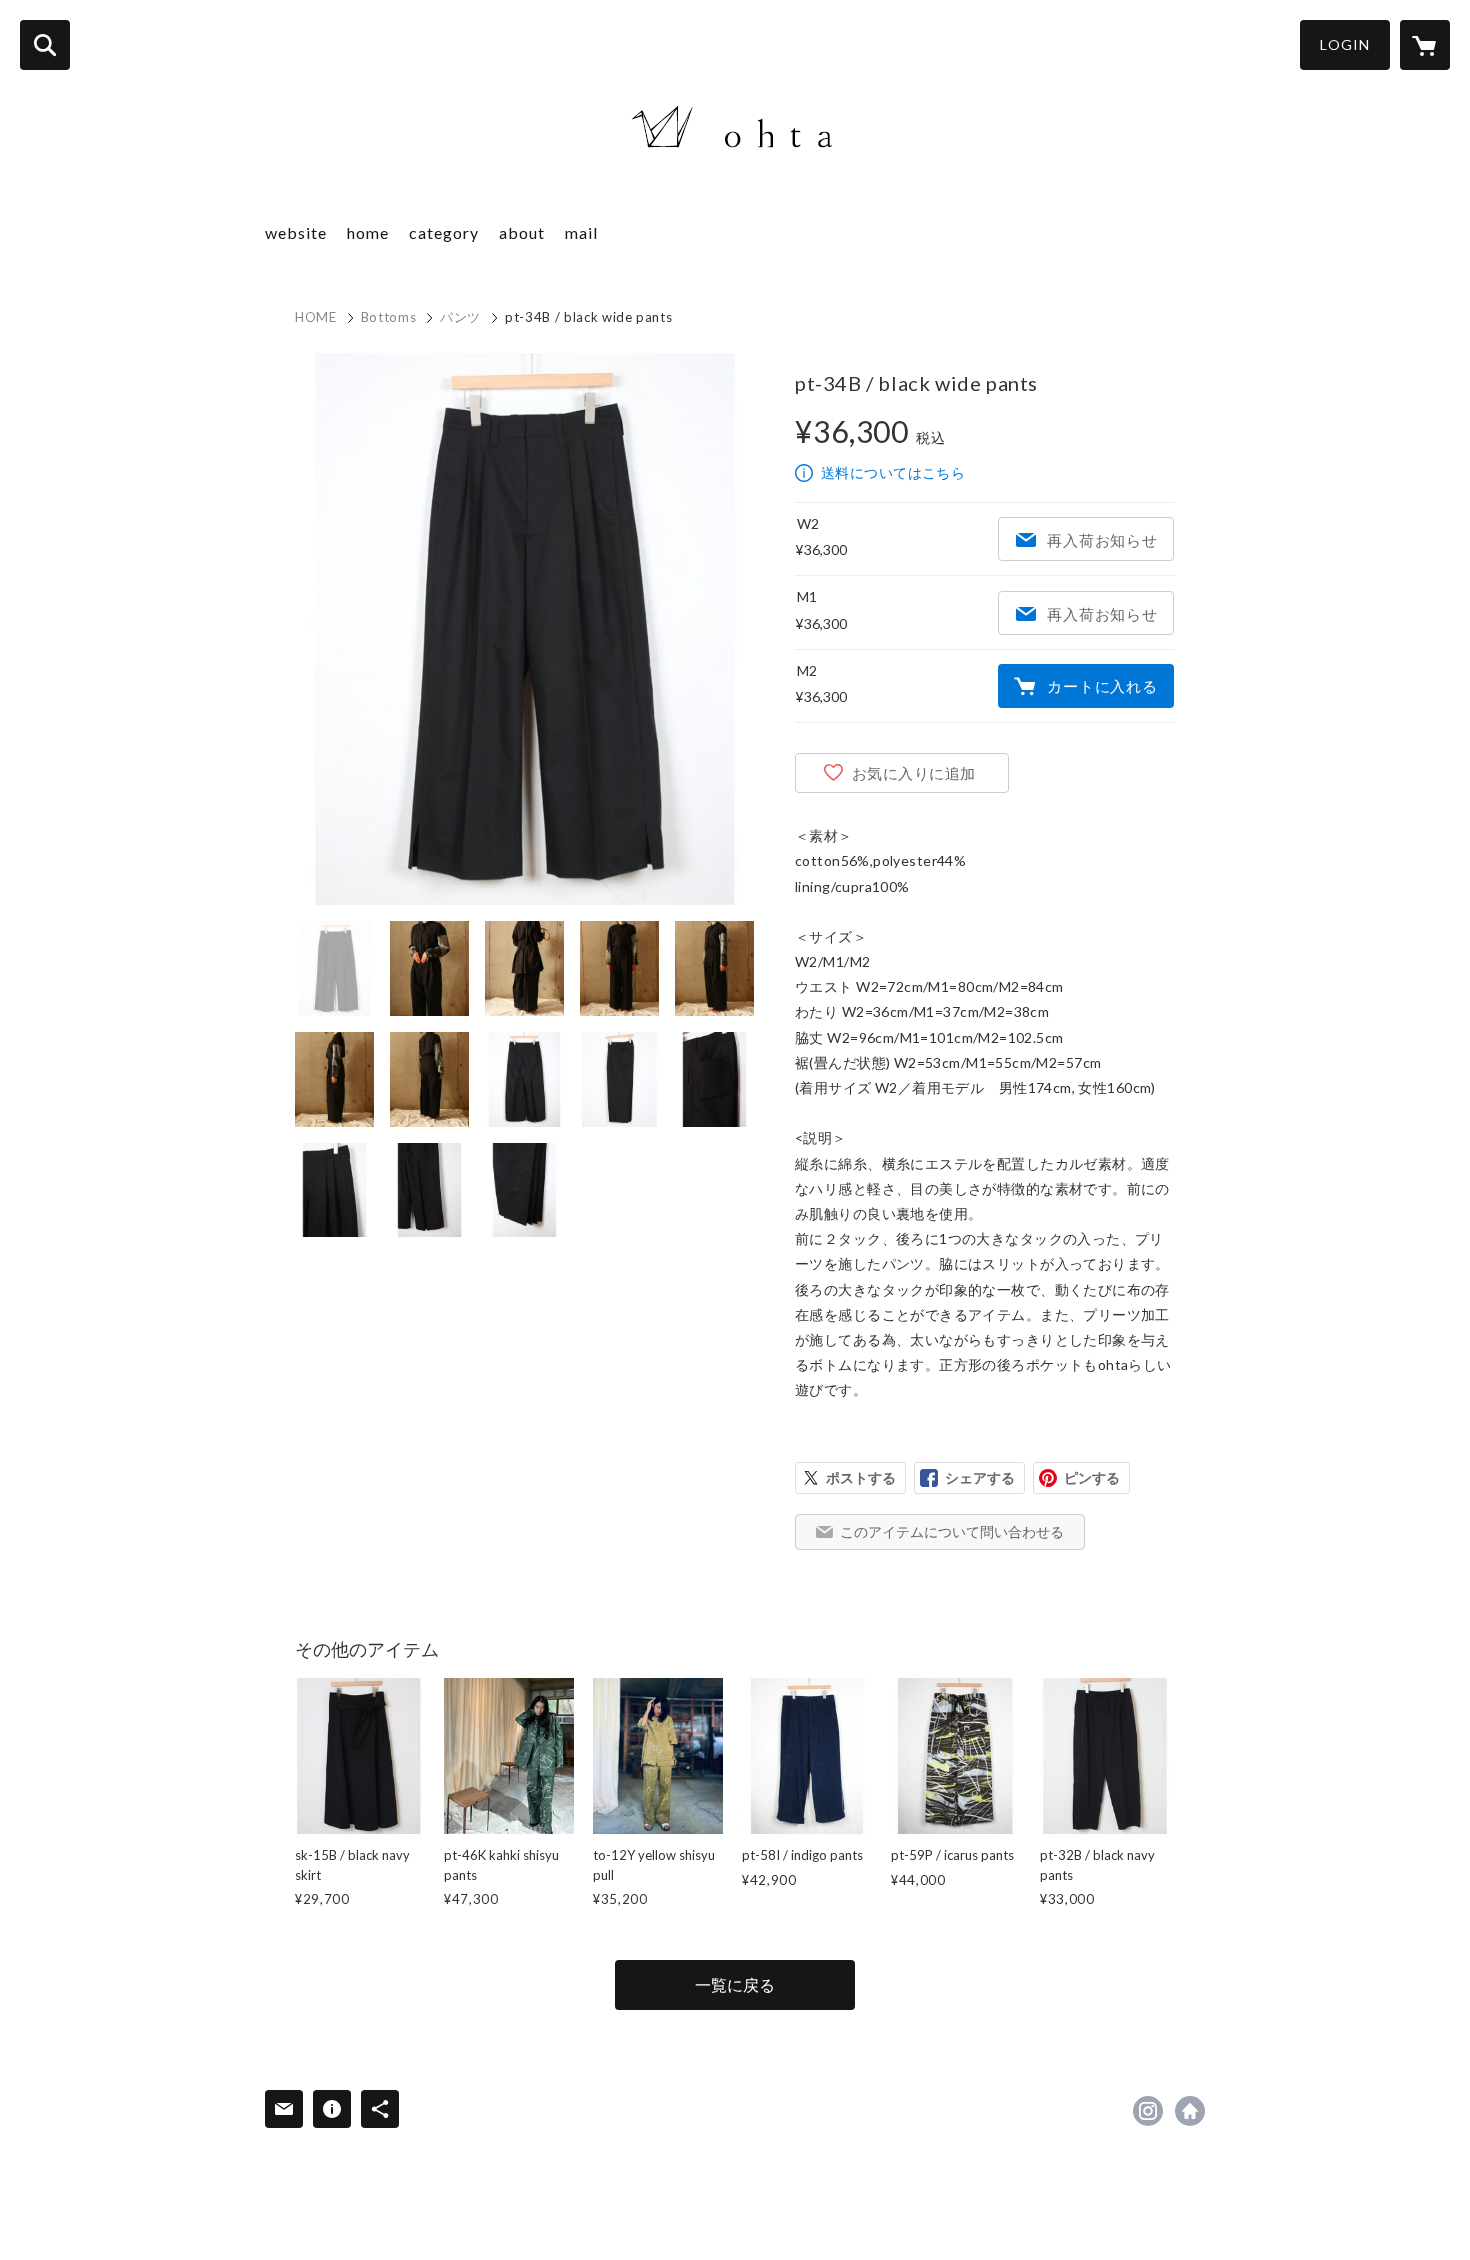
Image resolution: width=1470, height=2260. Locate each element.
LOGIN (1345, 44)
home (368, 232)
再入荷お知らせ (1102, 540)
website (296, 232)
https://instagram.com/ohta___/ (1148, 2111)
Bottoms (389, 317)
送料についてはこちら (893, 472)
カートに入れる (1102, 686)
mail (581, 232)
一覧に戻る (735, 1984)
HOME (316, 317)
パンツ (460, 317)
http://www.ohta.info (1190, 2111)
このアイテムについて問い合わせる (952, 1531)
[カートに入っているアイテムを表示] (1425, 45)
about (522, 232)
